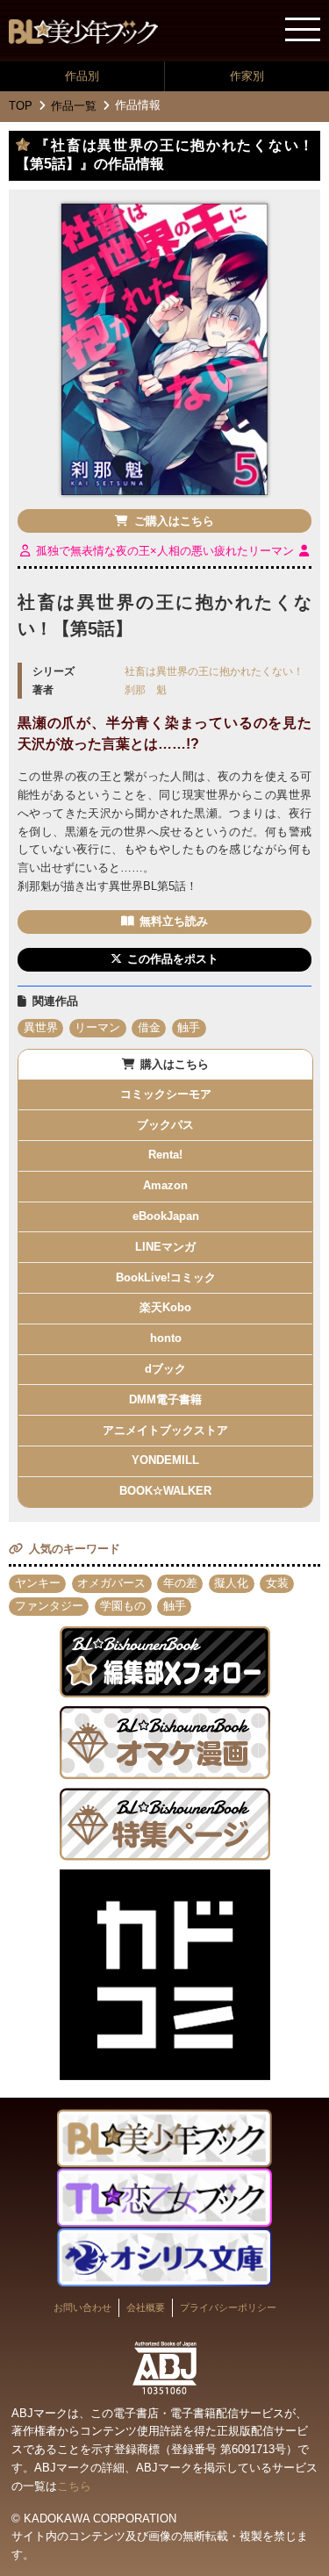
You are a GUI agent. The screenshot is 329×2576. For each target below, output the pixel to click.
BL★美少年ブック (83, 32)
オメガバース (111, 1583)
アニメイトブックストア (165, 1430)
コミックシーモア (166, 1094)
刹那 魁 (146, 689)
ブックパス (165, 1125)
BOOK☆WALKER (165, 1491)
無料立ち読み (174, 921)
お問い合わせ (82, 2307)
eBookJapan (166, 1216)
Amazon (165, 1185)
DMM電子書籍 (165, 1399)
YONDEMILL (165, 1460)
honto (166, 1338)
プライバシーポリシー (228, 2307)
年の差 (180, 1583)
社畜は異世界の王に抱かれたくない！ (214, 671)
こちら (74, 2486)
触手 (189, 1027)
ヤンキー (38, 1583)
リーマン (97, 1027)
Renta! (165, 1155)
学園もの (123, 1606)
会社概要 (146, 2307)
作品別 (82, 76)
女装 (277, 1583)
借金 (149, 1027)
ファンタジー (49, 1606)
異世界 (41, 1027)
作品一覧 (74, 106)
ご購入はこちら (174, 521)
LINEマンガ (165, 1247)
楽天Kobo (165, 1307)
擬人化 (231, 1583)
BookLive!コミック (166, 1277)
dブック (165, 1369)
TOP (21, 106)
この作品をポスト (173, 959)
